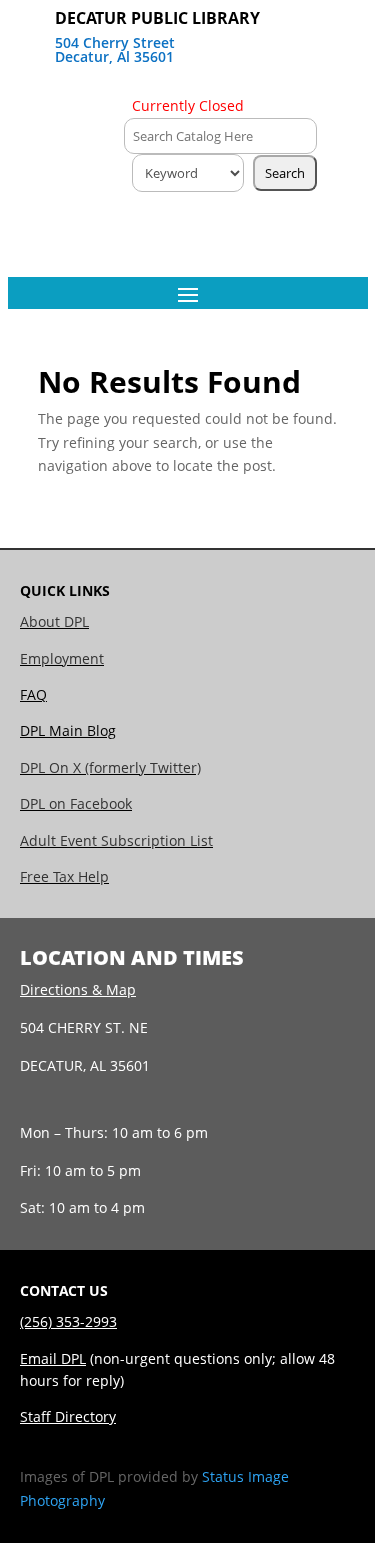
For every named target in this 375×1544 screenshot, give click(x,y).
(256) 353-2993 (68, 1321)
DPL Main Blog (68, 730)
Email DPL (53, 1358)
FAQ (33, 694)
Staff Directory (68, 1416)
